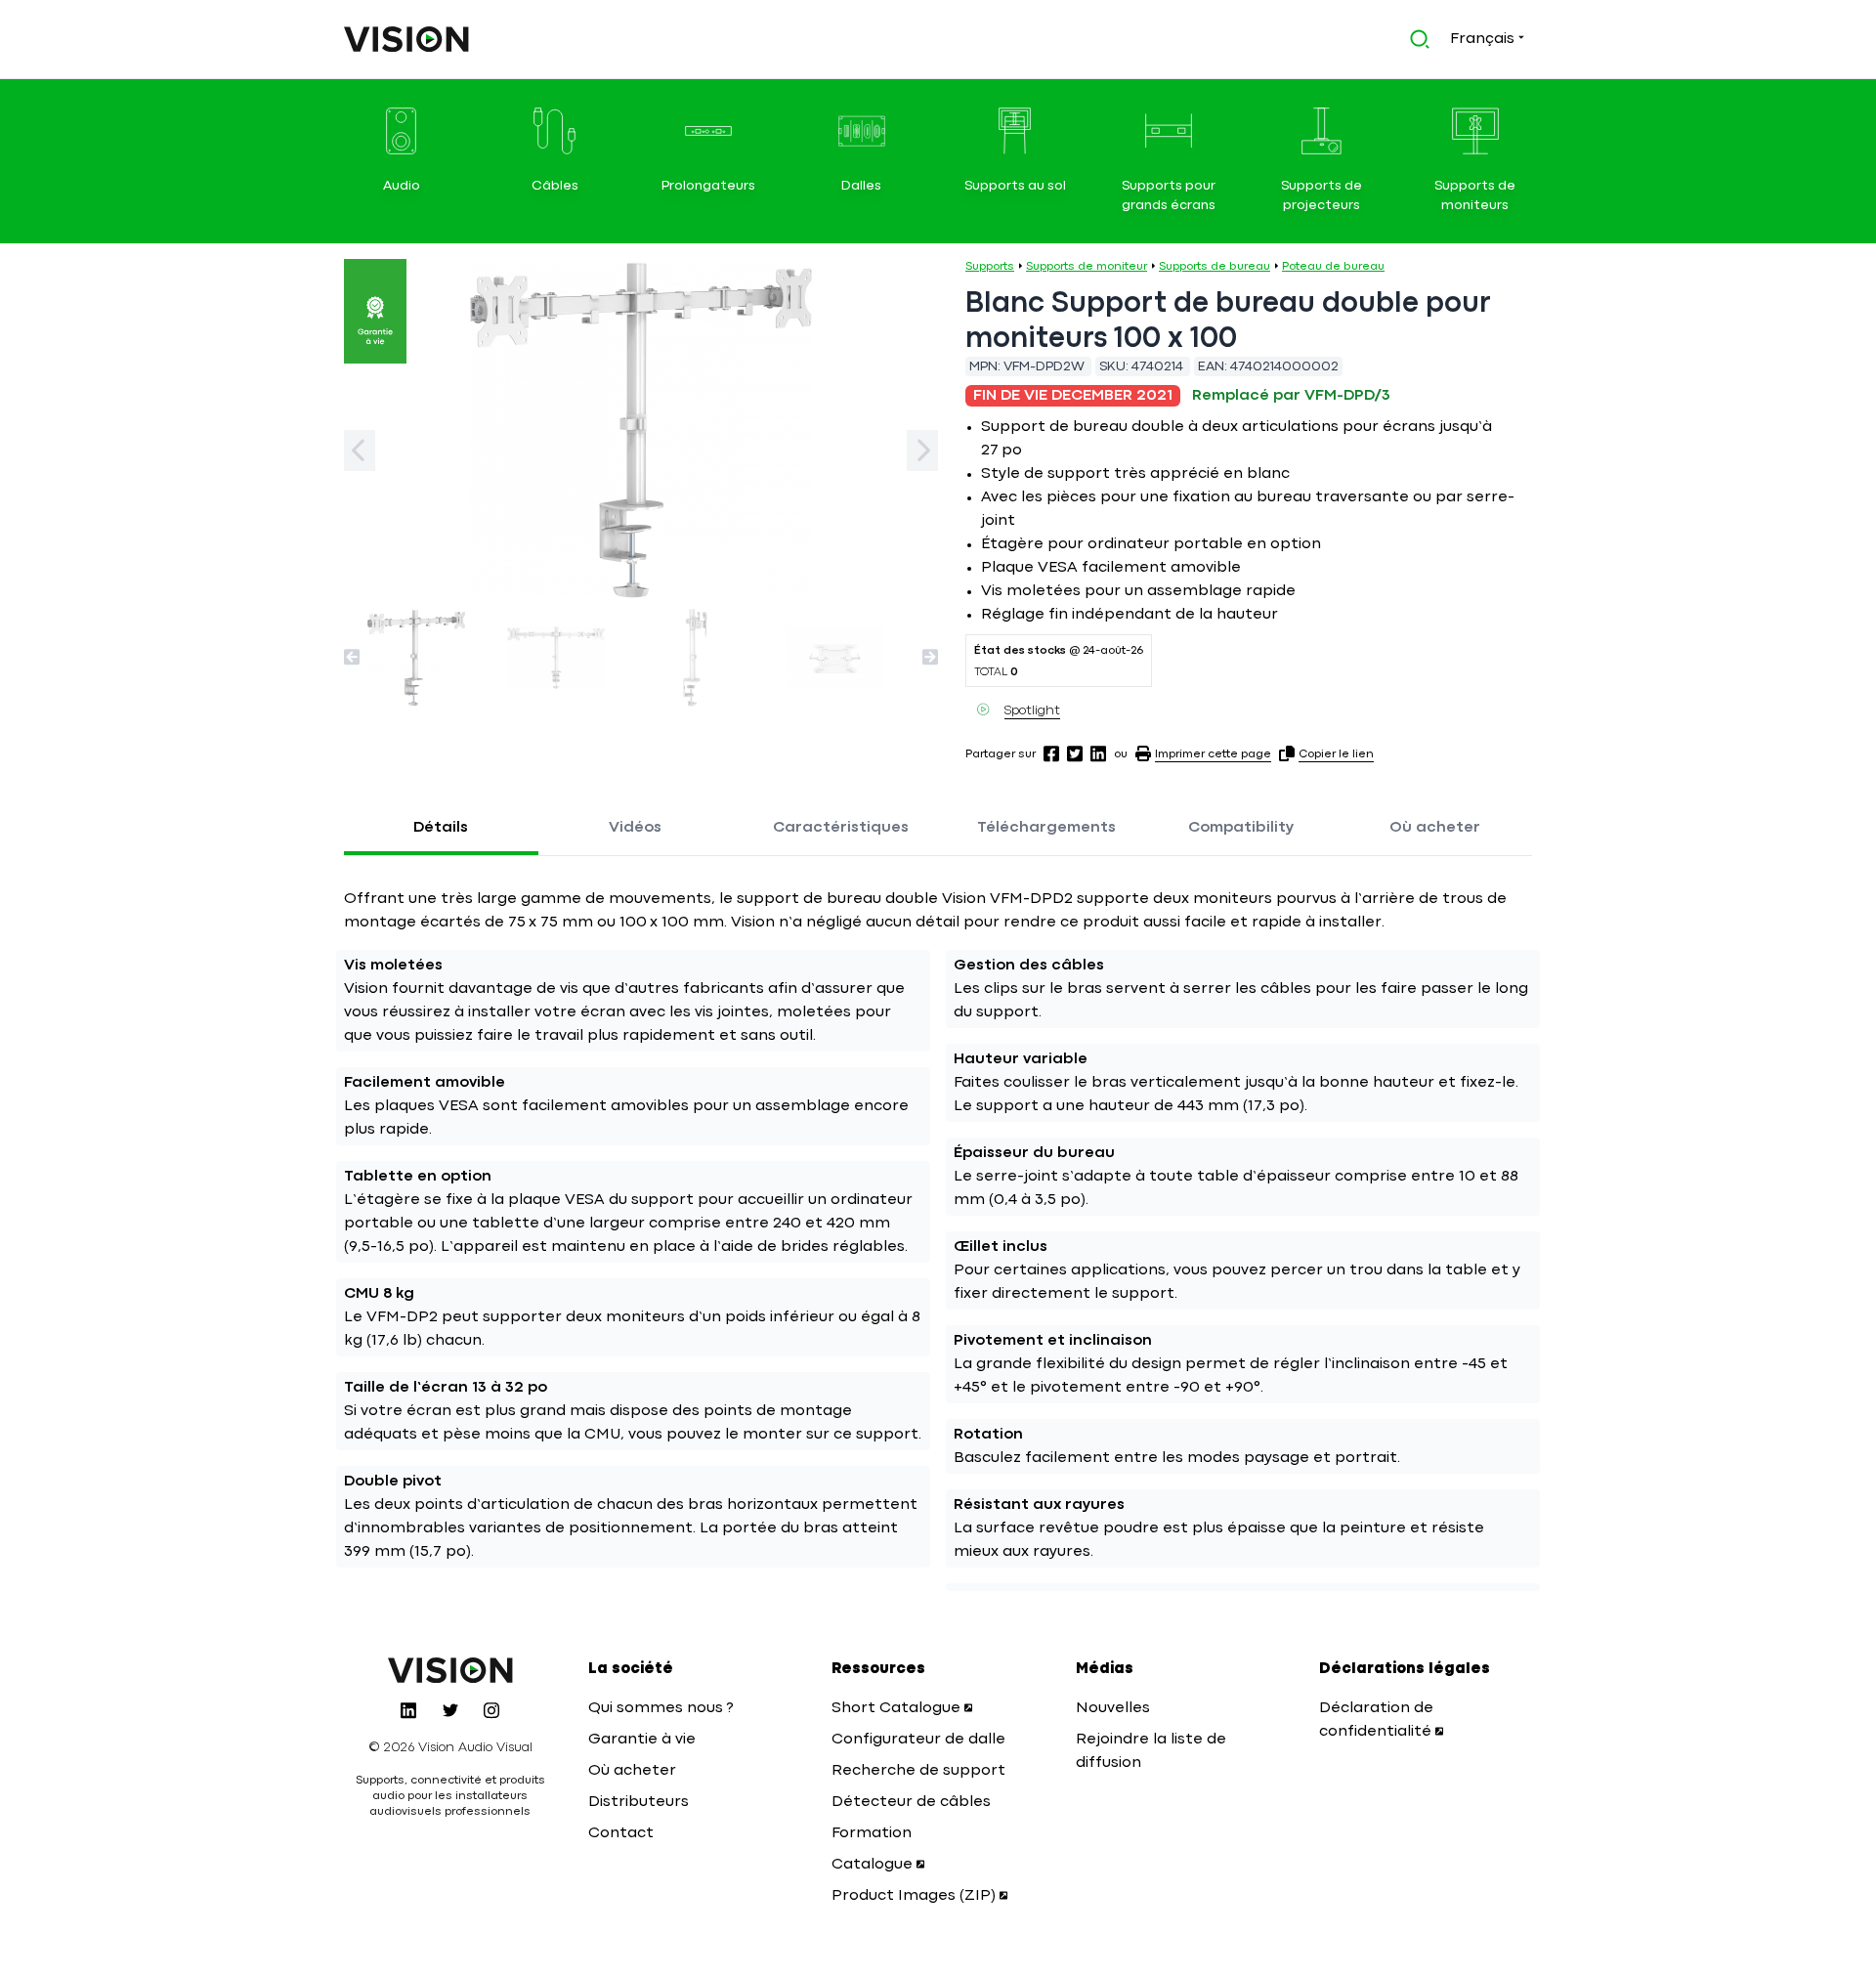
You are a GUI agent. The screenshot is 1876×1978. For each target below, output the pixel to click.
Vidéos (635, 828)
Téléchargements (1046, 828)
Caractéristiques (841, 828)
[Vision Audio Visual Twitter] (450, 1710)
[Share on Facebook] (1051, 753)
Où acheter (1435, 828)
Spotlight (1032, 710)
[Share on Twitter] (1075, 753)
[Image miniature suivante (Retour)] (352, 657)
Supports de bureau (1215, 267)
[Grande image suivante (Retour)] (360, 451)
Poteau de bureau (1333, 267)
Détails (441, 828)
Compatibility (1241, 828)
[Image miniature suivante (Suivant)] (930, 657)
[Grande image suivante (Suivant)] (922, 451)
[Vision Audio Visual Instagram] (491, 1710)
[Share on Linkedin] (1098, 753)
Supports (990, 267)
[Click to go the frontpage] (406, 39)
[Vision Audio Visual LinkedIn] (408, 1710)
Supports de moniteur (1087, 267)
